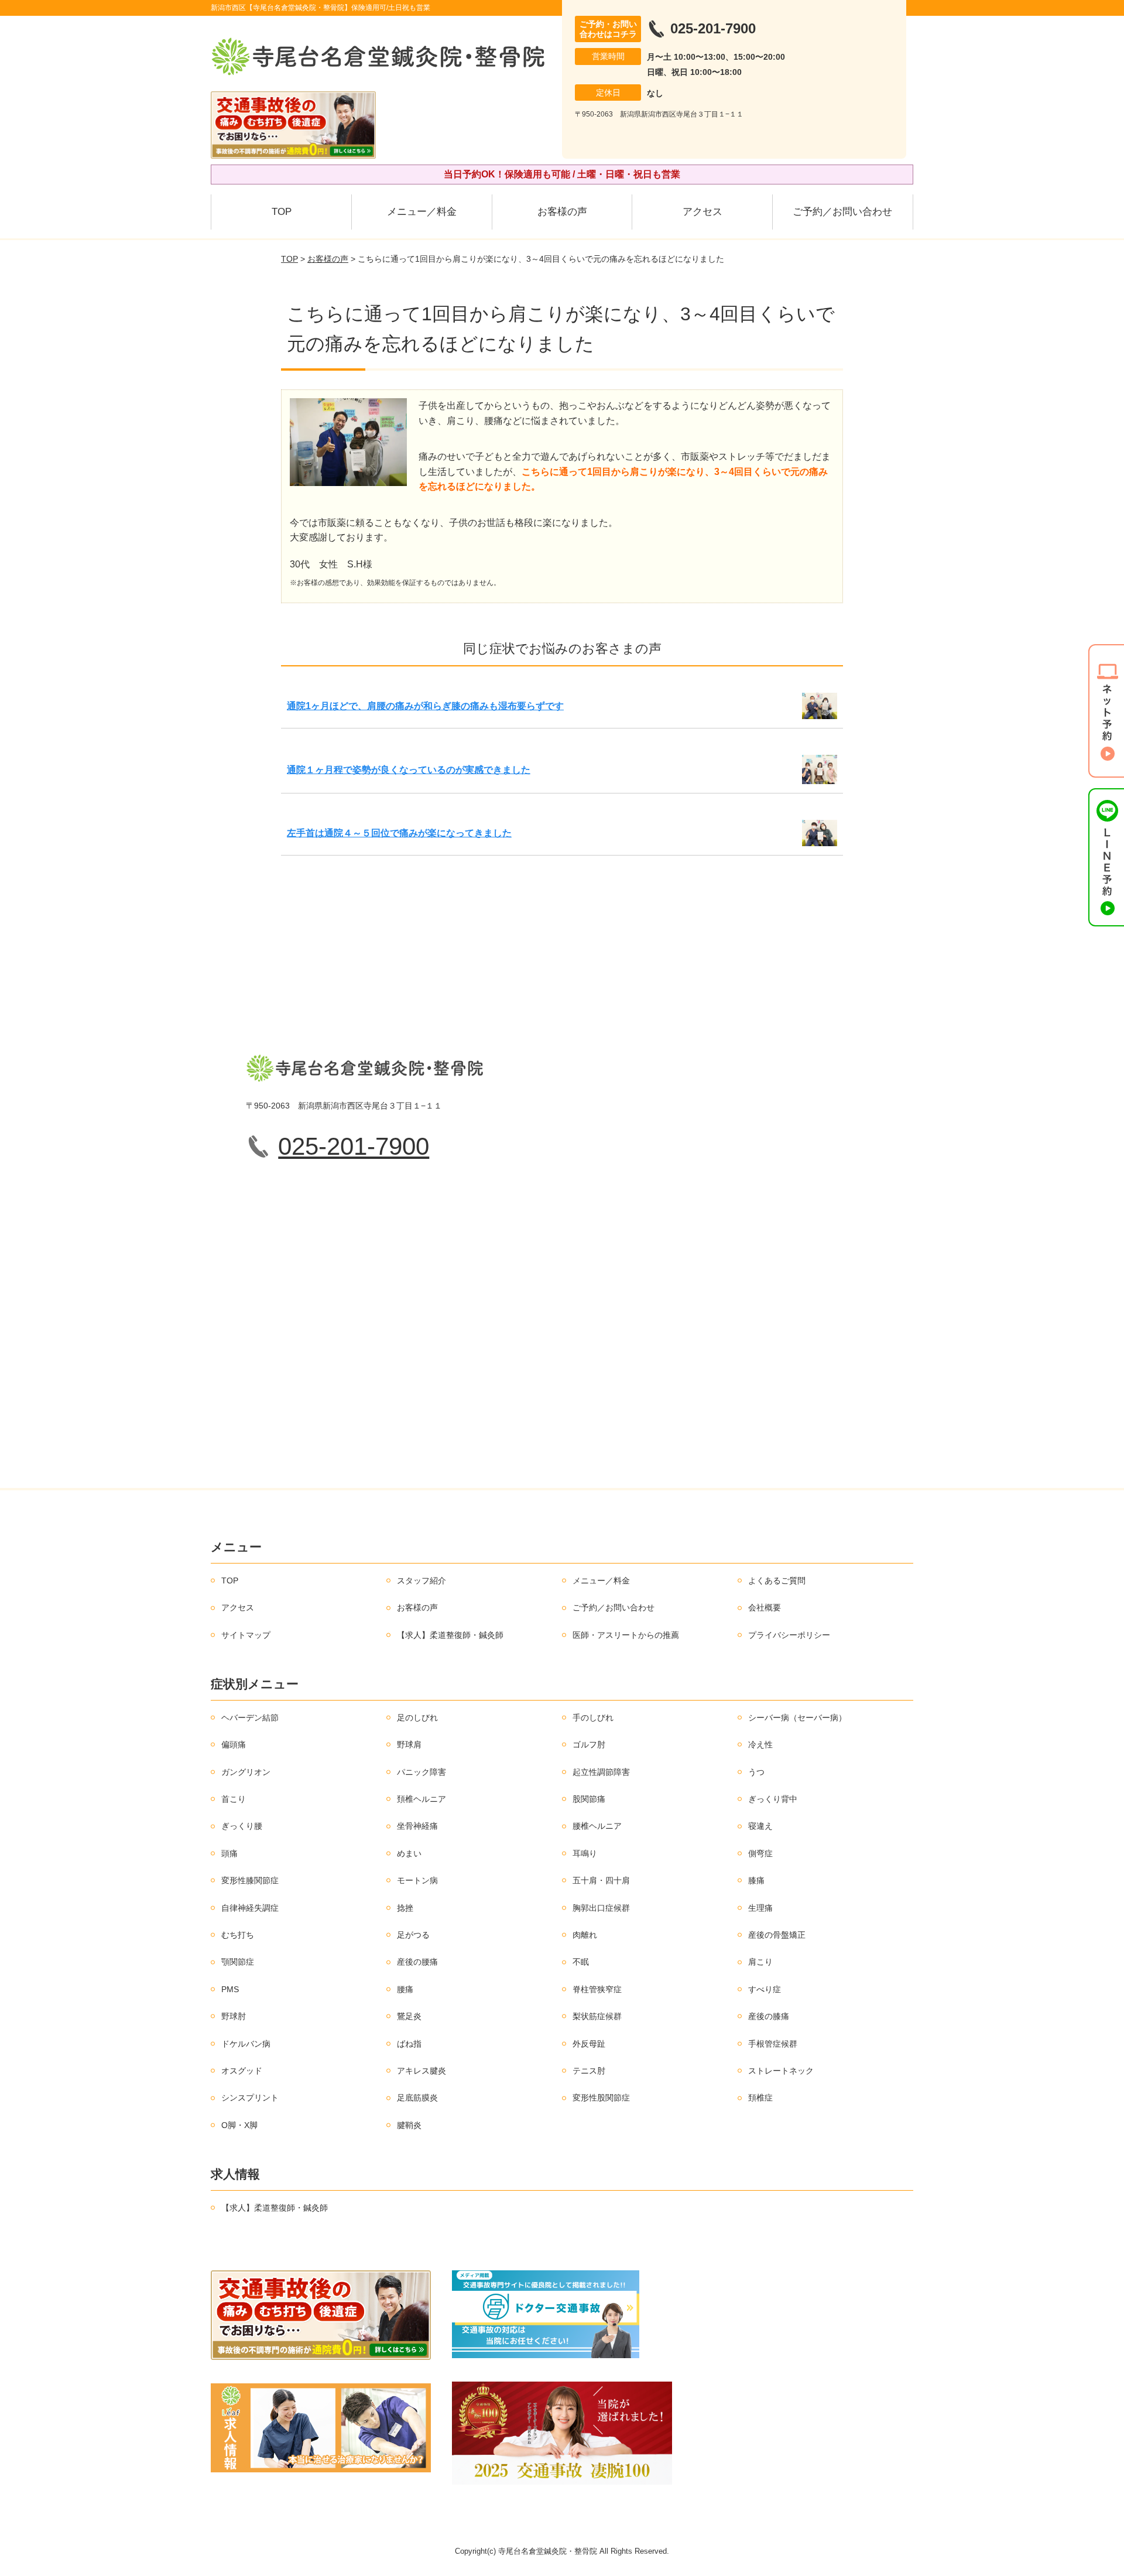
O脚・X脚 (239, 2125)
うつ (756, 1772)
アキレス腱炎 (421, 2071)
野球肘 (234, 2016)
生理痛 (760, 1908)
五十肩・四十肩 (601, 1880)
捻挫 (405, 1908)
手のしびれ (593, 1718)
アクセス (702, 212)
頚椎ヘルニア (421, 1799)
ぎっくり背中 (773, 1799)
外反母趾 (589, 2044)
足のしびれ (417, 1718)
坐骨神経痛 (417, 1826)
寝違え (760, 1826)
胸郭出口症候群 (601, 1908)
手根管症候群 (773, 2044)
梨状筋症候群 (597, 2016)
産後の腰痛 (417, 1962)
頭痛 (229, 1853)
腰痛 (405, 1989)
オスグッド (242, 2071)
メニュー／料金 (422, 212)
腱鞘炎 (409, 2125)
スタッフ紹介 (421, 1581)
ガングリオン (246, 1772)
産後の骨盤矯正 (777, 1935)
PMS (230, 1989)
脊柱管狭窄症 (597, 1989)
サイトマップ (246, 1635)
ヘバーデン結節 (250, 1718)
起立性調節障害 (601, 1772)
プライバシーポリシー (789, 1635)
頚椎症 (760, 2098)
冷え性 (760, 1744)
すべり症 (765, 1989)
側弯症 (760, 1853)
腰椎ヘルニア (597, 1826)
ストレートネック (781, 2071)
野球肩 (409, 1744)
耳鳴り (585, 1853)
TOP (282, 212)
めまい (409, 1853)
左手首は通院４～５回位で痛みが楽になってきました (399, 833)
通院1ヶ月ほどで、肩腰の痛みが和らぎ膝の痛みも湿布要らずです (425, 706)
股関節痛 (589, 1799)
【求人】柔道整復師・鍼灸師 (450, 1635)
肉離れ (585, 1935)
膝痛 (756, 1880)
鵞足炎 (409, 2016)
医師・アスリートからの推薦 (626, 1635)
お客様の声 (562, 212)
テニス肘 (589, 2071)
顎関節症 (238, 1962)
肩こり (760, 1962)
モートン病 (417, 1880)
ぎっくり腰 (242, 1826)
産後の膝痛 (769, 2016)
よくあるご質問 (777, 1581)
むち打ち (238, 1935)
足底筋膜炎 (417, 2098)
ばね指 (409, 2044)
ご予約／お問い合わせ (842, 212)
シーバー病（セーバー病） (797, 1718)
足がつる (413, 1935)
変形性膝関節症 (250, 1880)
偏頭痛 (234, 1744)
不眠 (581, 1962)
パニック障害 (421, 1772)
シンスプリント (250, 2098)
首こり (234, 1799)
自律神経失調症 (250, 1908)
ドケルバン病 (246, 2044)
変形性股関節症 (601, 2098)
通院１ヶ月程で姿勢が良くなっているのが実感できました (409, 770)
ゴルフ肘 (589, 1744)
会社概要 (765, 1607)
